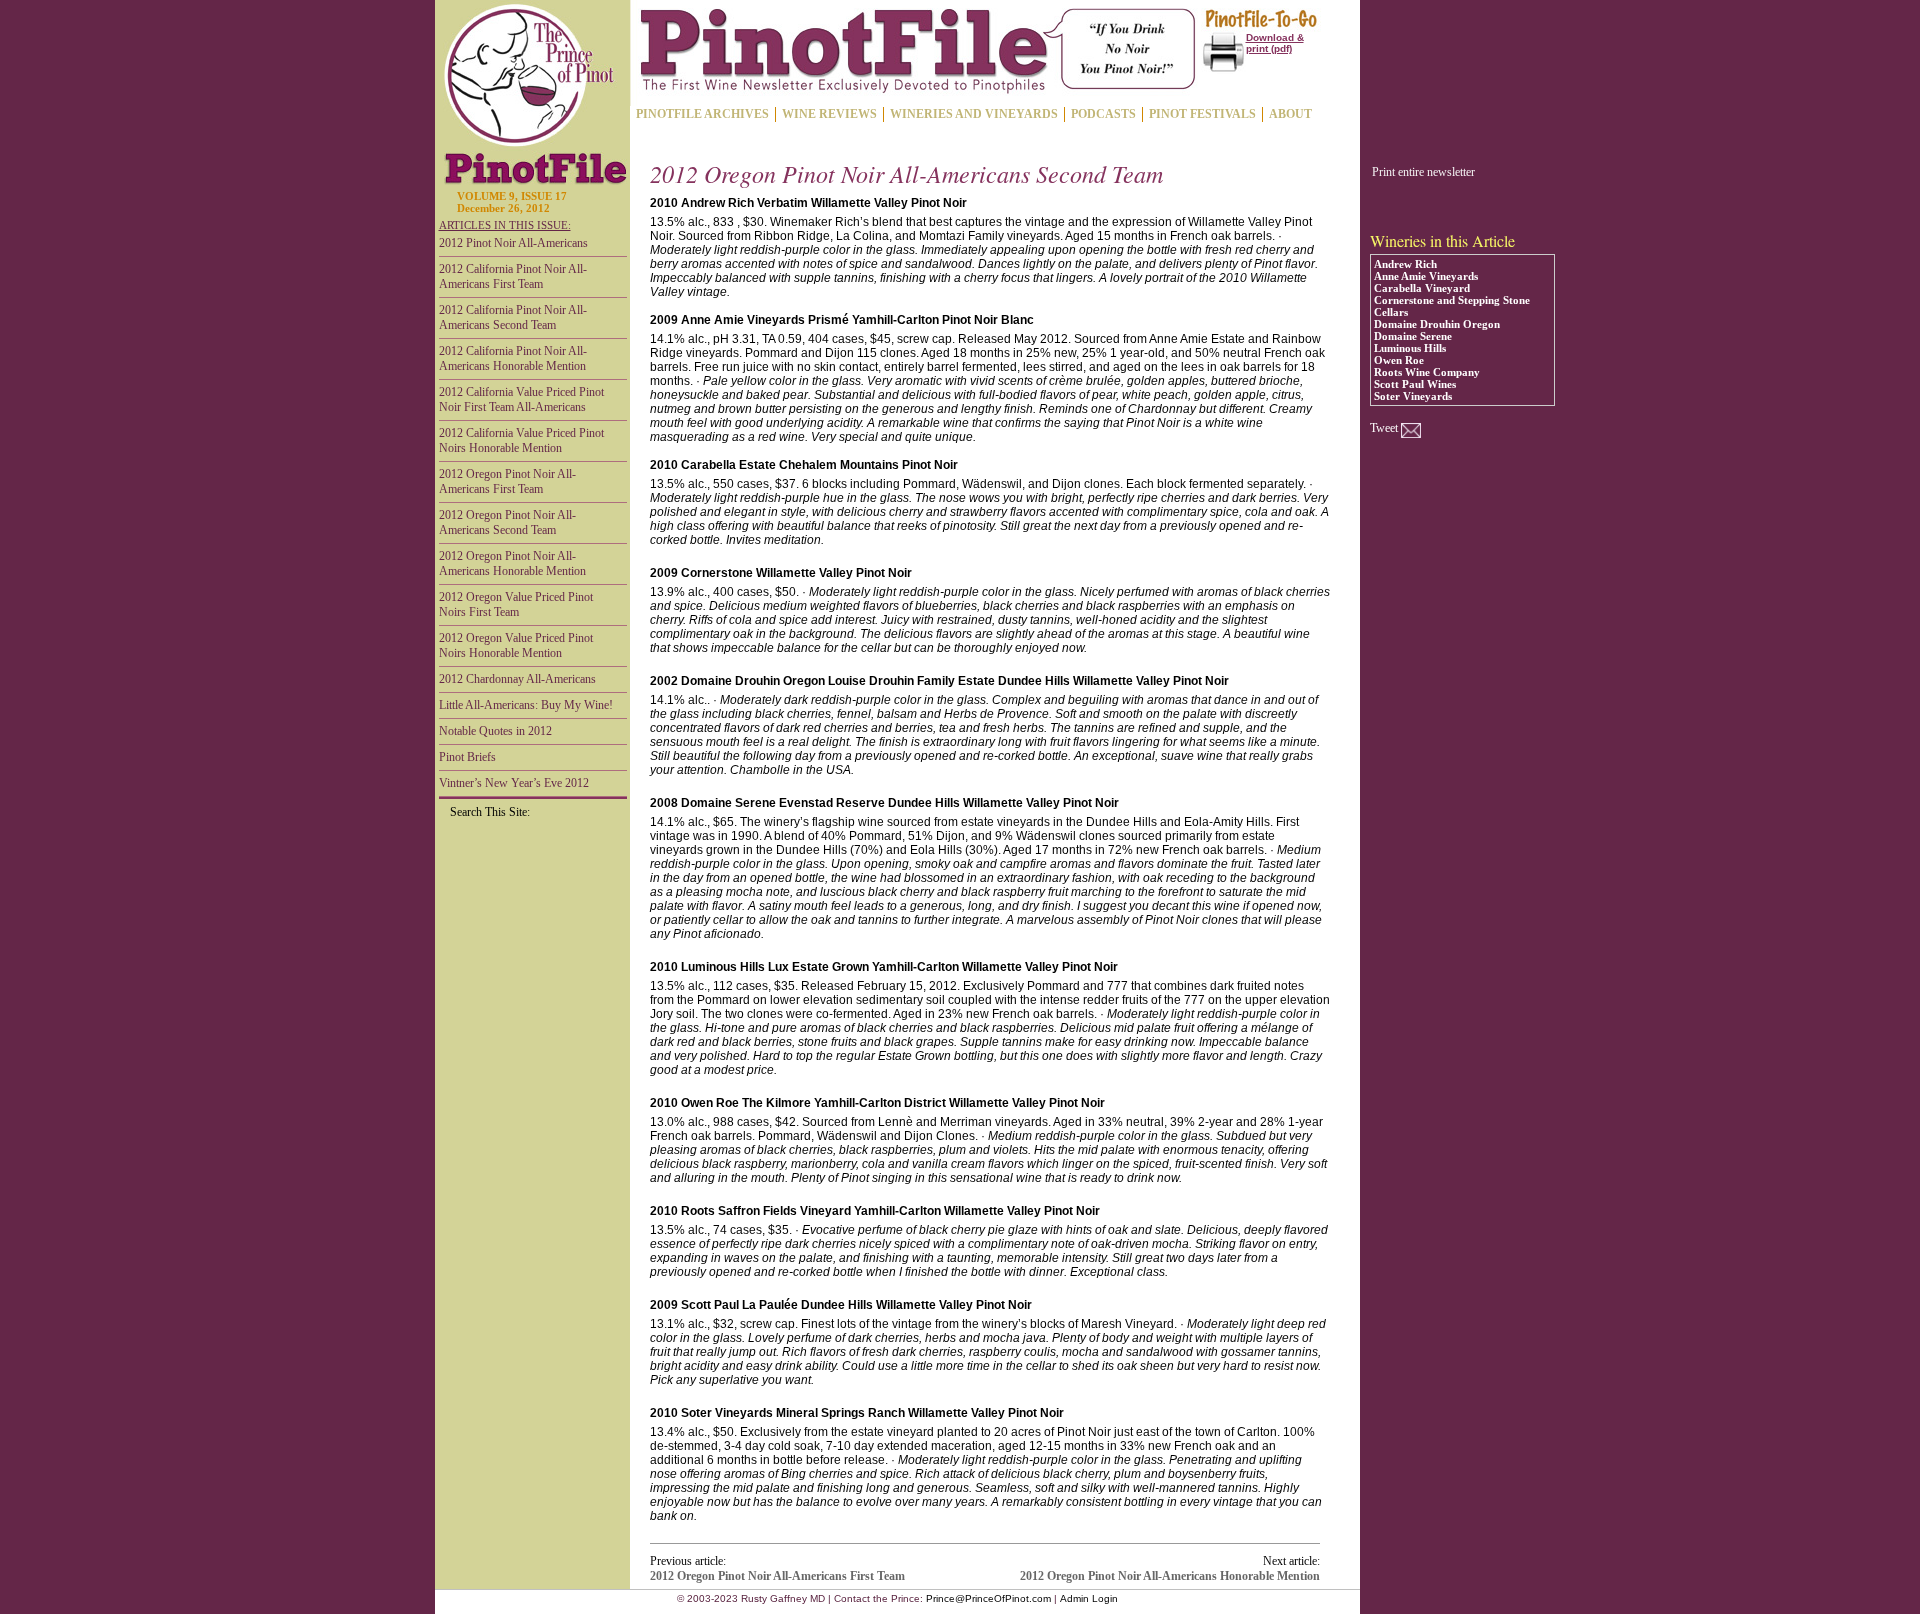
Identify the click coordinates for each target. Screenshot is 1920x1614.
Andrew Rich (1405, 264)
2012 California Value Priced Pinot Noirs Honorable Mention (521, 440)
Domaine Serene (1413, 336)
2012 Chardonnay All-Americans (517, 679)
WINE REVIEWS (829, 114)
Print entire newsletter (1423, 172)
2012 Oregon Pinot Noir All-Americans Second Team (507, 522)
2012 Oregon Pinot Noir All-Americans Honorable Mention (512, 563)
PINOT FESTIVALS (1202, 114)
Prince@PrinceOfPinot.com (988, 1598)
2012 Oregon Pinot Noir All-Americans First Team (507, 481)
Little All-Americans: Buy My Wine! (526, 705)
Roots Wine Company (1427, 372)
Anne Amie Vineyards (1426, 276)
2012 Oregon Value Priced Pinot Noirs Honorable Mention (516, 645)
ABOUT (1290, 114)
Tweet (1384, 428)
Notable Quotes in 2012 (495, 731)
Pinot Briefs (467, 757)
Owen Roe (1399, 360)
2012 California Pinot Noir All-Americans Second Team (513, 317)
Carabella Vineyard (1422, 288)
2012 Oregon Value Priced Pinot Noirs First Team (516, 604)
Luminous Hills (1410, 348)
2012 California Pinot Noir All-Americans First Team (513, 276)
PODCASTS (1103, 114)
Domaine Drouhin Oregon (1437, 324)
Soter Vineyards (1413, 396)
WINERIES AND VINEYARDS (974, 114)
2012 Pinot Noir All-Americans (513, 243)
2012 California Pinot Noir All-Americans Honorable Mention (513, 358)
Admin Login (1089, 1598)
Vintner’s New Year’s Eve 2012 (514, 783)
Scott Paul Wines (1415, 384)
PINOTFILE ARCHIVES (702, 114)
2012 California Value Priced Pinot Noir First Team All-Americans (521, 399)
